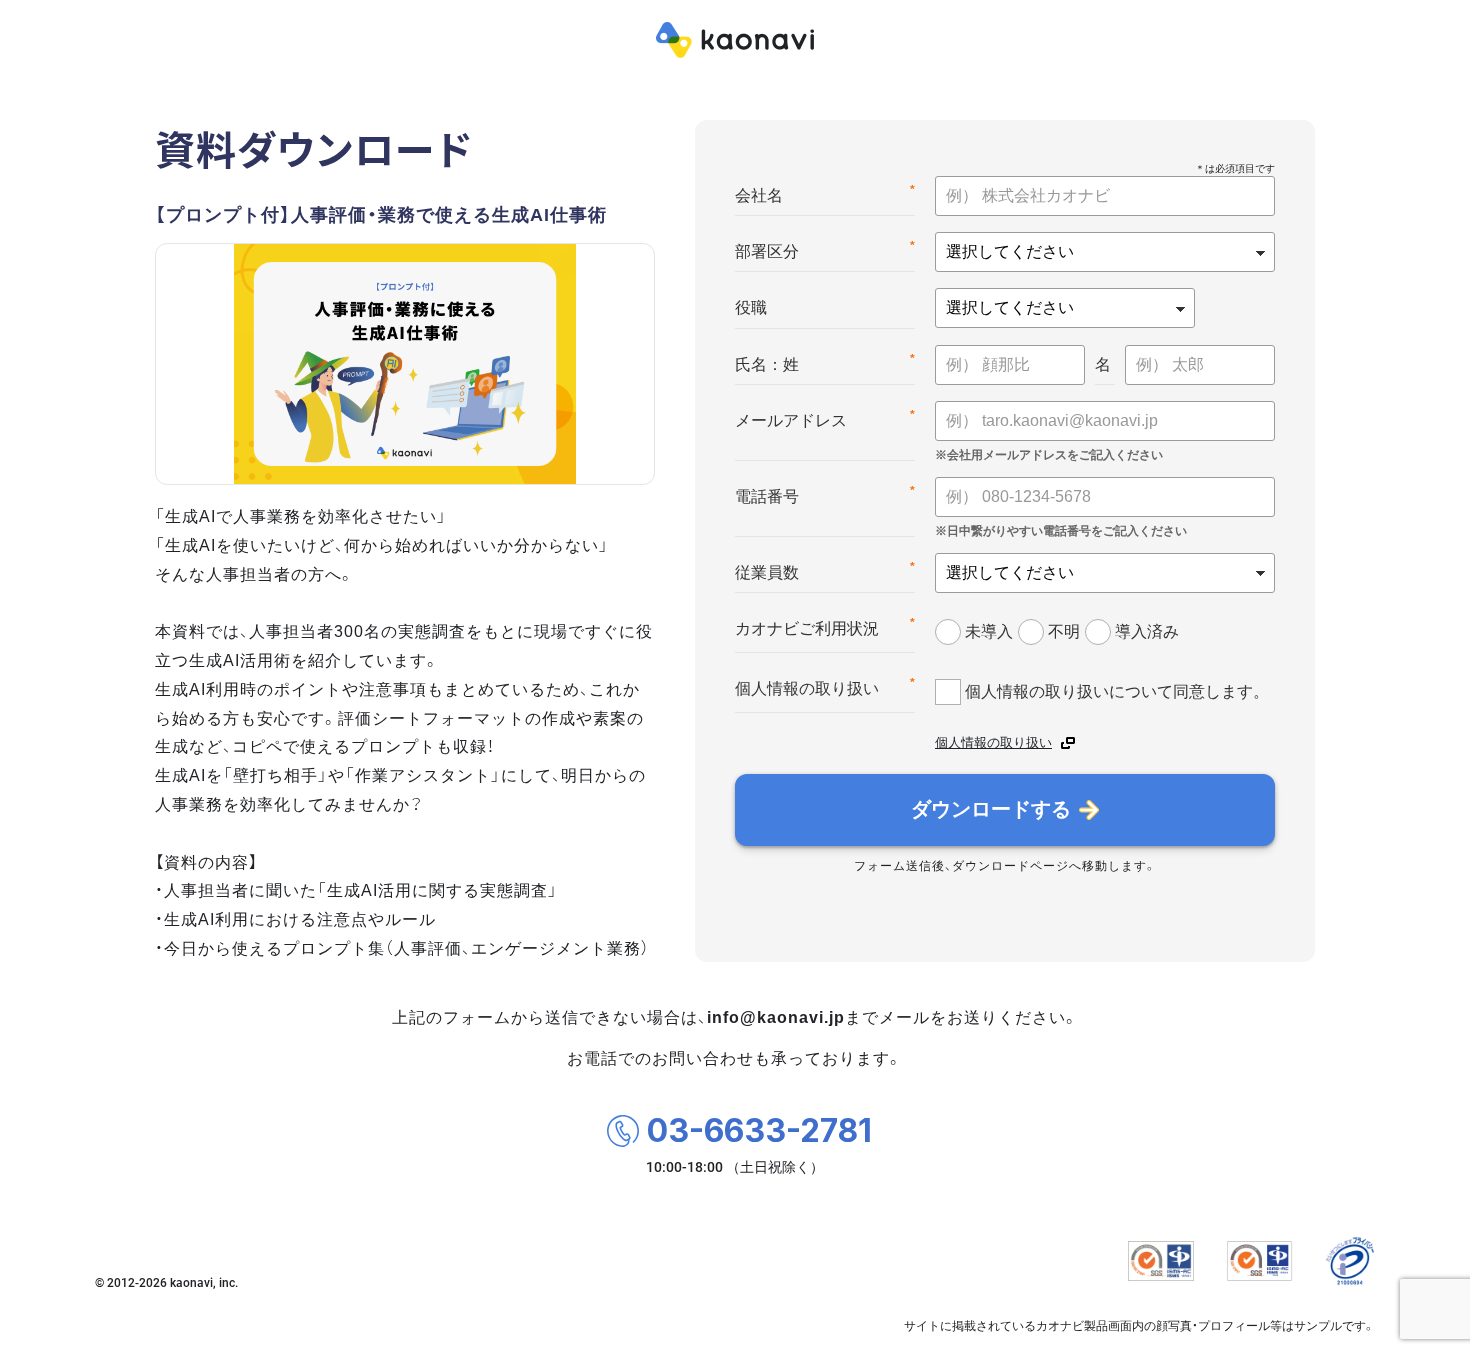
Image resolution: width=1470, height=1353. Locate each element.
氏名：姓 (825, 362)
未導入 (989, 631)
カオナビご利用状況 (825, 626)
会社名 (825, 193)
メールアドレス (825, 418)
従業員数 (825, 570)
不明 (1064, 631)
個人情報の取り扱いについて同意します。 (1117, 691)
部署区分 (825, 249)
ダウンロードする (991, 809)
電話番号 (825, 494)
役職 (751, 307)
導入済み (1147, 631)
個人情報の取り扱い (825, 686)
